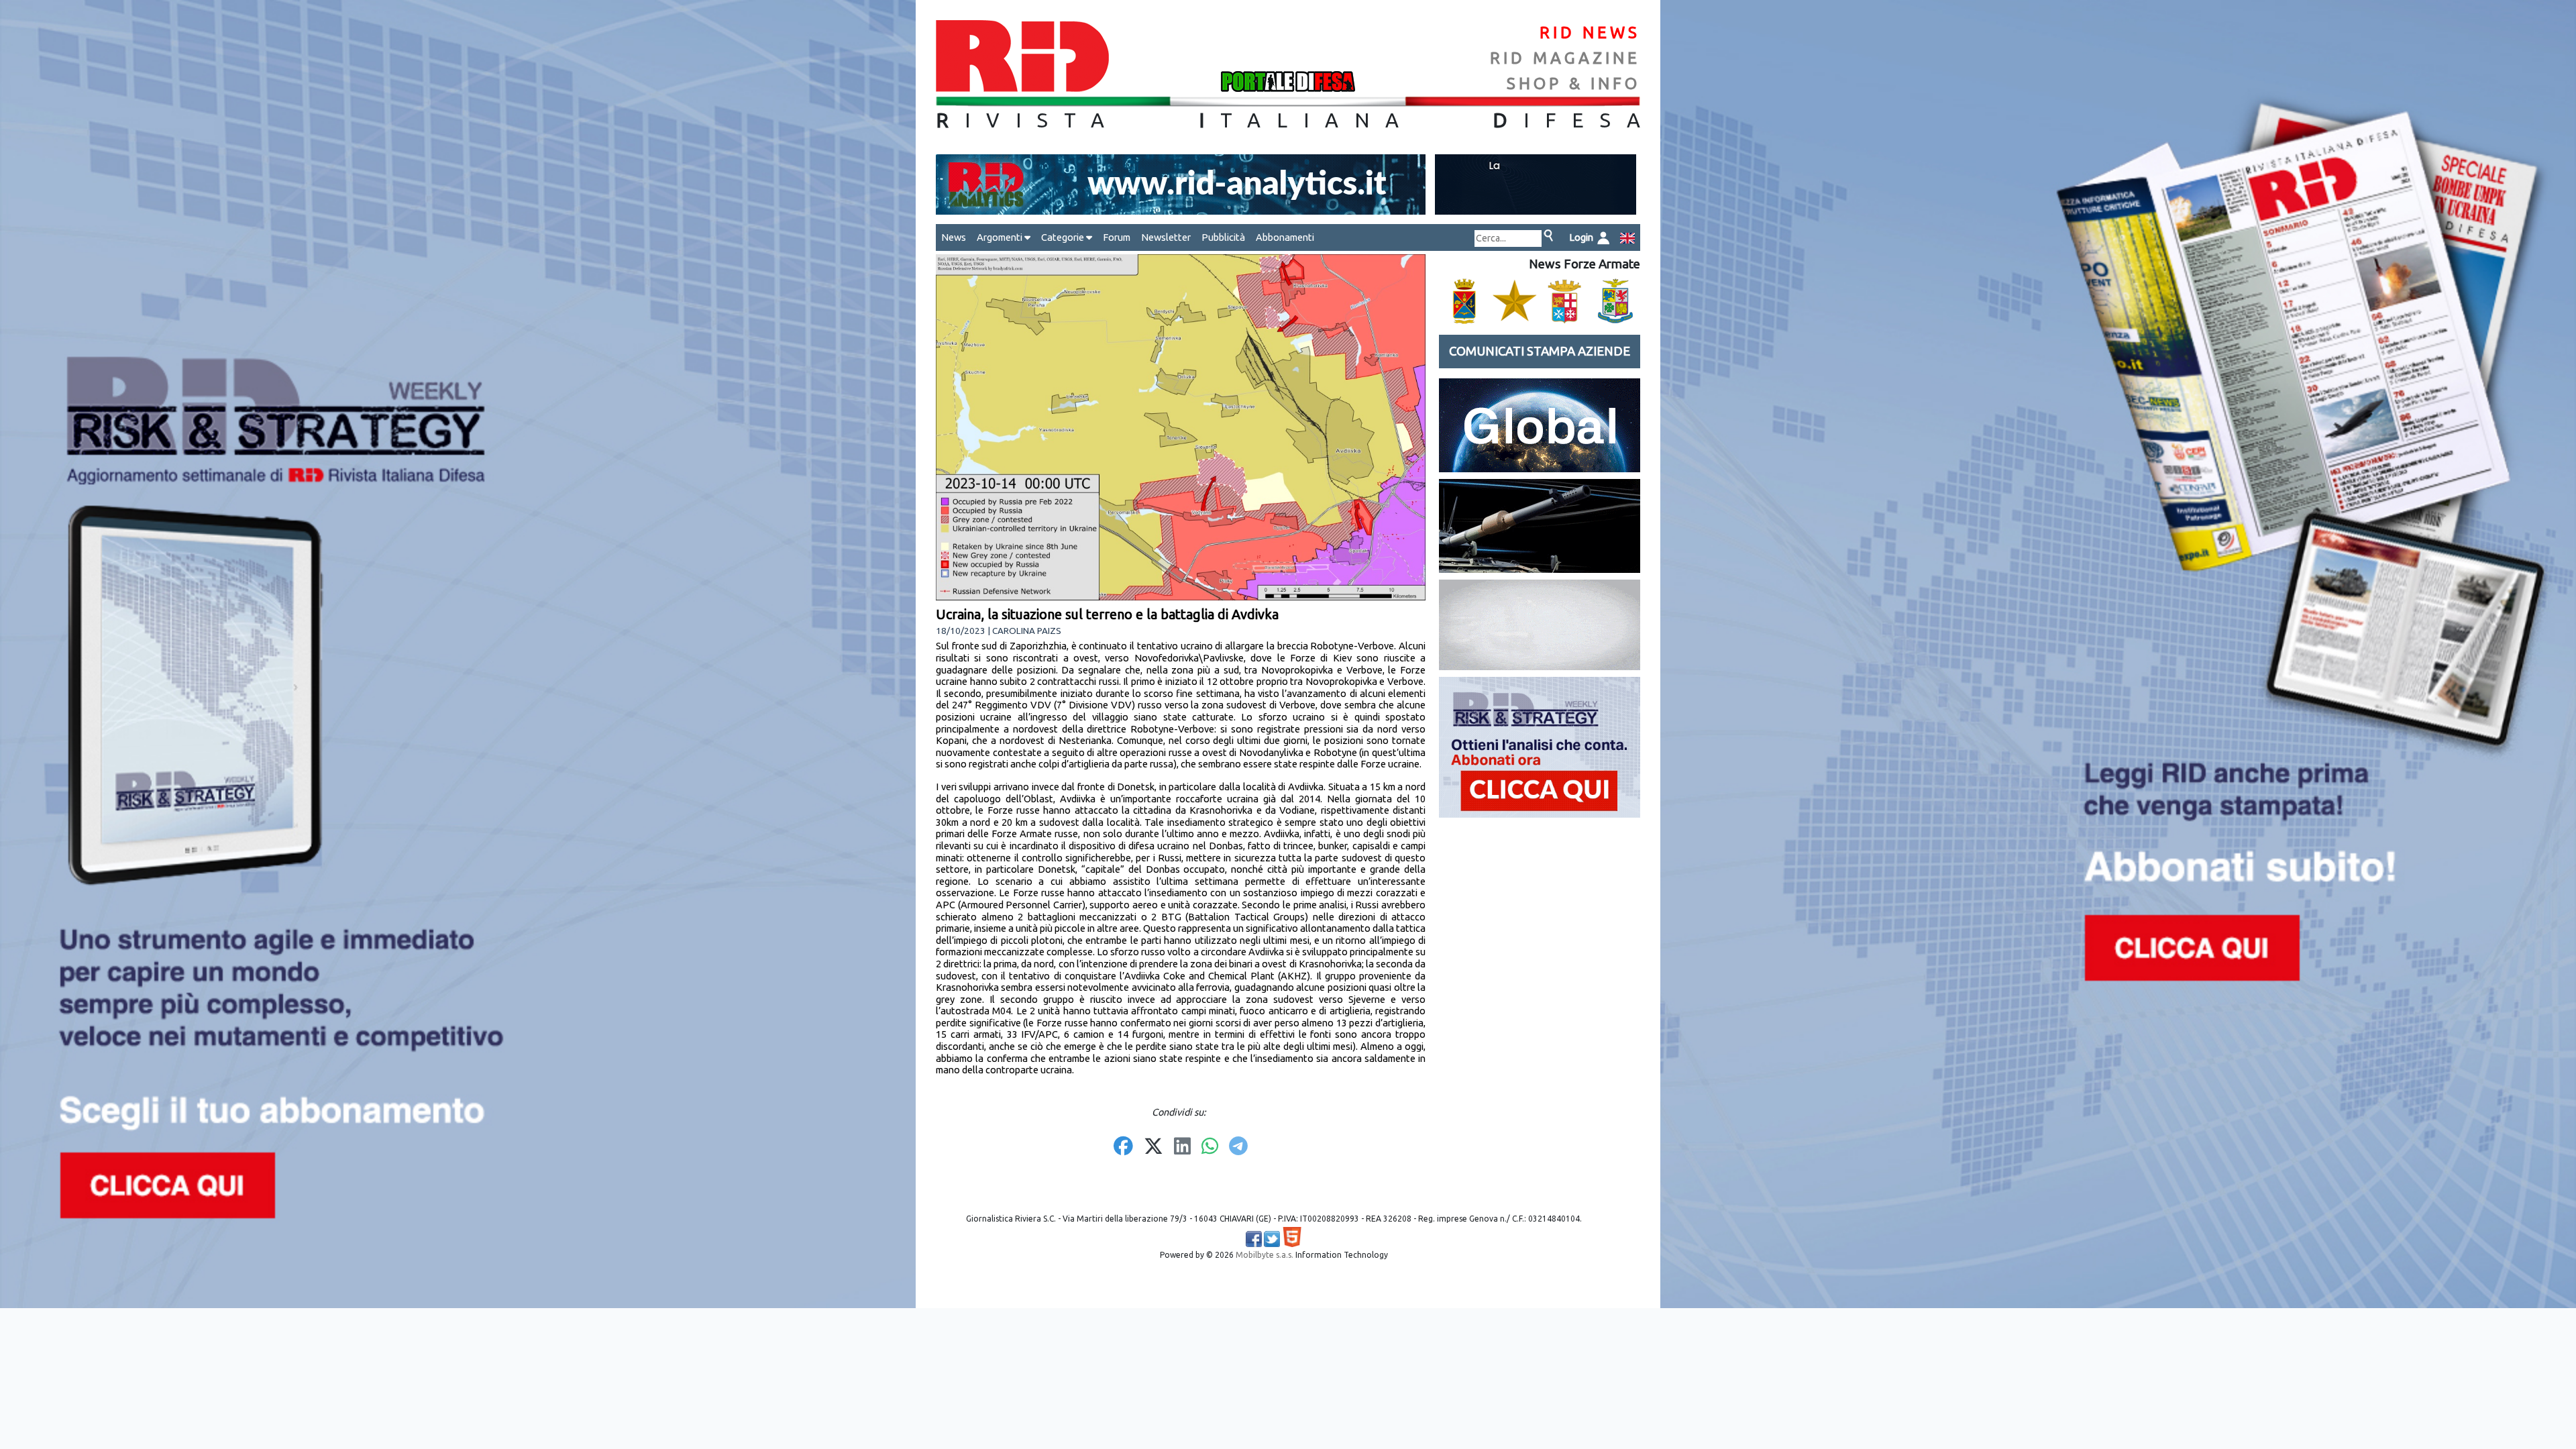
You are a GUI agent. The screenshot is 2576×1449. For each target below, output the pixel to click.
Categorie (1064, 237)
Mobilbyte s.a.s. (1265, 1255)
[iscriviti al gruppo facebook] (1254, 1239)
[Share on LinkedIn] (1182, 1147)
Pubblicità (1223, 237)
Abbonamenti (1285, 237)
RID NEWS (1590, 33)
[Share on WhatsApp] (1210, 1147)
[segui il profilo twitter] (1272, 1239)
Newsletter (1166, 237)
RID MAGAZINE (1565, 58)
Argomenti (1001, 237)
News (954, 237)
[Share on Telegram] (1238, 1147)
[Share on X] (1153, 1147)
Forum (1117, 237)
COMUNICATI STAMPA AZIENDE (1540, 351)
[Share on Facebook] (1123, 1147)
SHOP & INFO (1573, 84)
